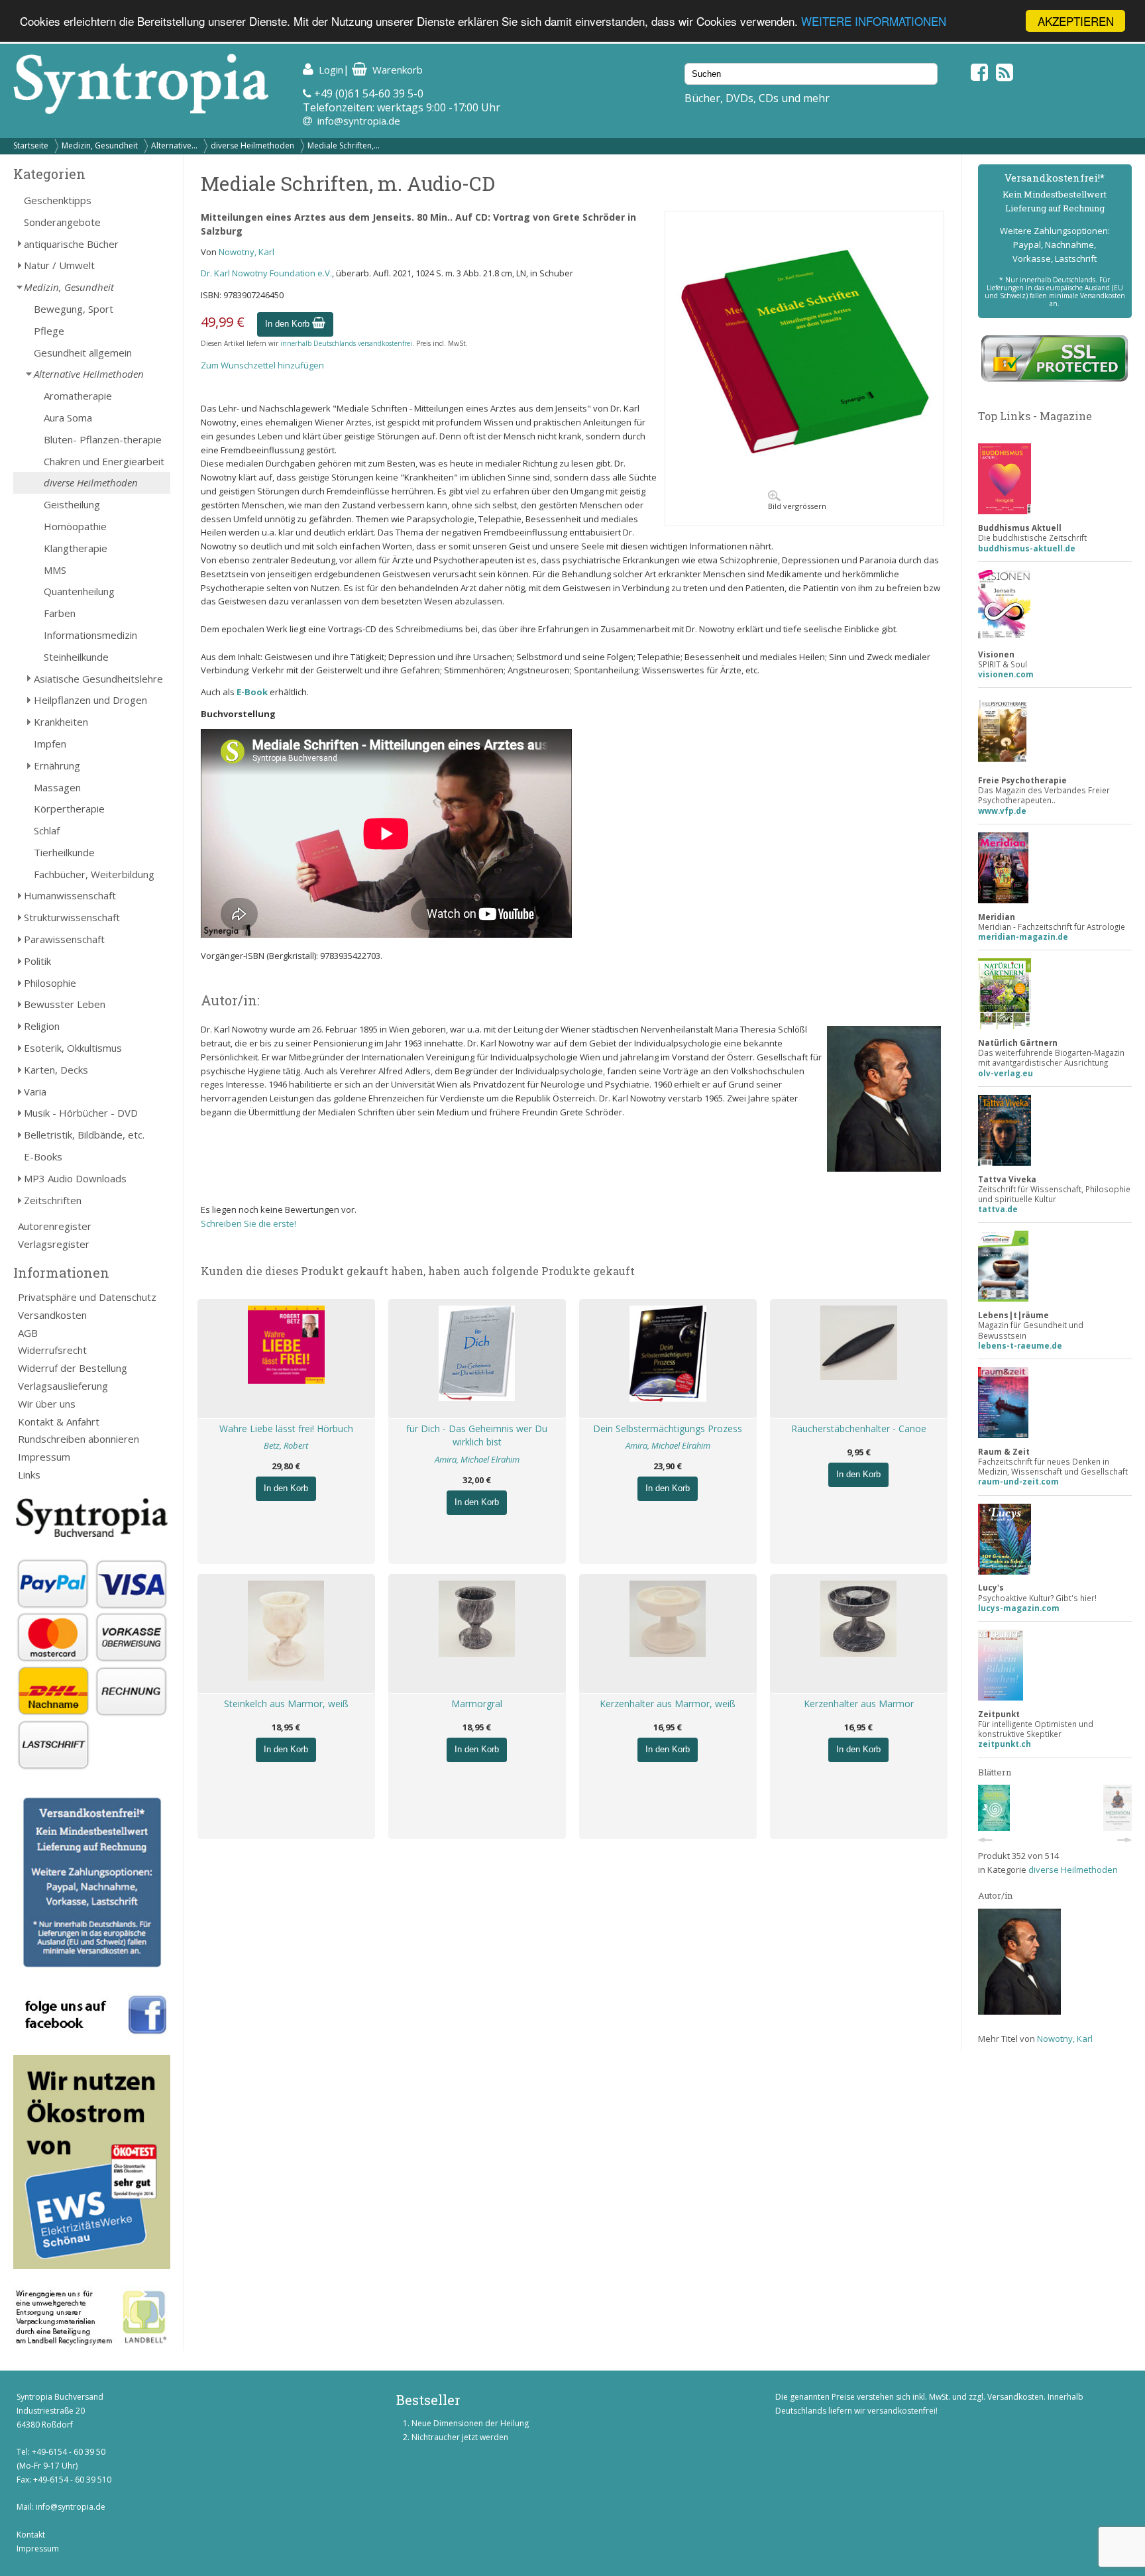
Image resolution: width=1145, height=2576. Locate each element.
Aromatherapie (78, 396)
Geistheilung (72, 504)
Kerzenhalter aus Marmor (859, 1704)
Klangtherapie (76, 548)
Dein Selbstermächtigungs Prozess (668, 1428)
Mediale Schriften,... (344, 145)
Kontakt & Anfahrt (59, 1422)
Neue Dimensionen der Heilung (470, 2423)
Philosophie (50, 983)
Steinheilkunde (76, 657)
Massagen (57, 787)
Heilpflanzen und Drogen (90, 700)
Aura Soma (68, 418)
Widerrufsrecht (52, 1350)
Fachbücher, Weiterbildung (94, 874)
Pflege (49, 331)
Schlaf (47, 830)
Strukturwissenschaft (72, 917)
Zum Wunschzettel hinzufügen (262, 365)
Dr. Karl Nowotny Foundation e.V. (266, 273)
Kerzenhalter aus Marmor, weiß (668, 1704)
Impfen (50, 744)
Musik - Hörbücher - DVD (81, 1113)
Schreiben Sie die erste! (248, 1223)
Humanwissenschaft (70, 895)
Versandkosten (52, 1315)
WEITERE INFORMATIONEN (874, 22)
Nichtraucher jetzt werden (460, 2437)
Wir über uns (47, 1404)
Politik (37, 961)
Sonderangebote (62, 222)
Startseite (31, 145)
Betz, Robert (286, 1445)
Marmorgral (477, 1704)
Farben (60, 613)
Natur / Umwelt (59, 265)
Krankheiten (61, 722)
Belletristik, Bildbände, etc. (84, 1135)
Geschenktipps (58, 200)
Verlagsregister (54, 1244)
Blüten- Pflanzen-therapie (103, 439)
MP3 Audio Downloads (75, 1178)
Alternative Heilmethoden (89, 374)
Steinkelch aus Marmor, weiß (286, 1704)
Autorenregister (55, 1226)
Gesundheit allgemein (83, 353)
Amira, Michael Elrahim (477, 1459)
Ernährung (57, 765)
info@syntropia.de (359, 121)
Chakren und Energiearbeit (104, 461)
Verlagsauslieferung (63, 1386)
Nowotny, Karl (246, 252)
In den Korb (289, 324)
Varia (35, 1092)
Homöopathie (75, 526)
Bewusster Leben (65, 1004)
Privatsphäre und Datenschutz (87, 1297)
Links (29, 1475)
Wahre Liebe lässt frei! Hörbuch (286, 1428)
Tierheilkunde (64, 852)
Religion (42, 1026)
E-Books (43, 1156)
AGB (28, 1333)
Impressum (44, 1457)
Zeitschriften (53, 1200)
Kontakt (31, 2535)
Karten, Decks (56, 1070)
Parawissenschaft (64, 939)
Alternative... (174, 145)
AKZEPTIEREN (1076, 21)
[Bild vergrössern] (804, 480)
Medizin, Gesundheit (100, 145)
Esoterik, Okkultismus (73, 1048)
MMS (55, 570)
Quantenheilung (79, 591)
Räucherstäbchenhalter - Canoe (859, 1428)
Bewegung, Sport (74, 309)
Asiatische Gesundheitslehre (98, 679)
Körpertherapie (69, 809)
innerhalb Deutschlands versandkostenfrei (346, 343)
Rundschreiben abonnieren (79, 1439)
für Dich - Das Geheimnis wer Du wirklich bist (477, 1435)
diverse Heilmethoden (252, 145)
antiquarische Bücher (71, 244)
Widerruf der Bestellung (73, 1368)
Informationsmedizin (90, 635)
